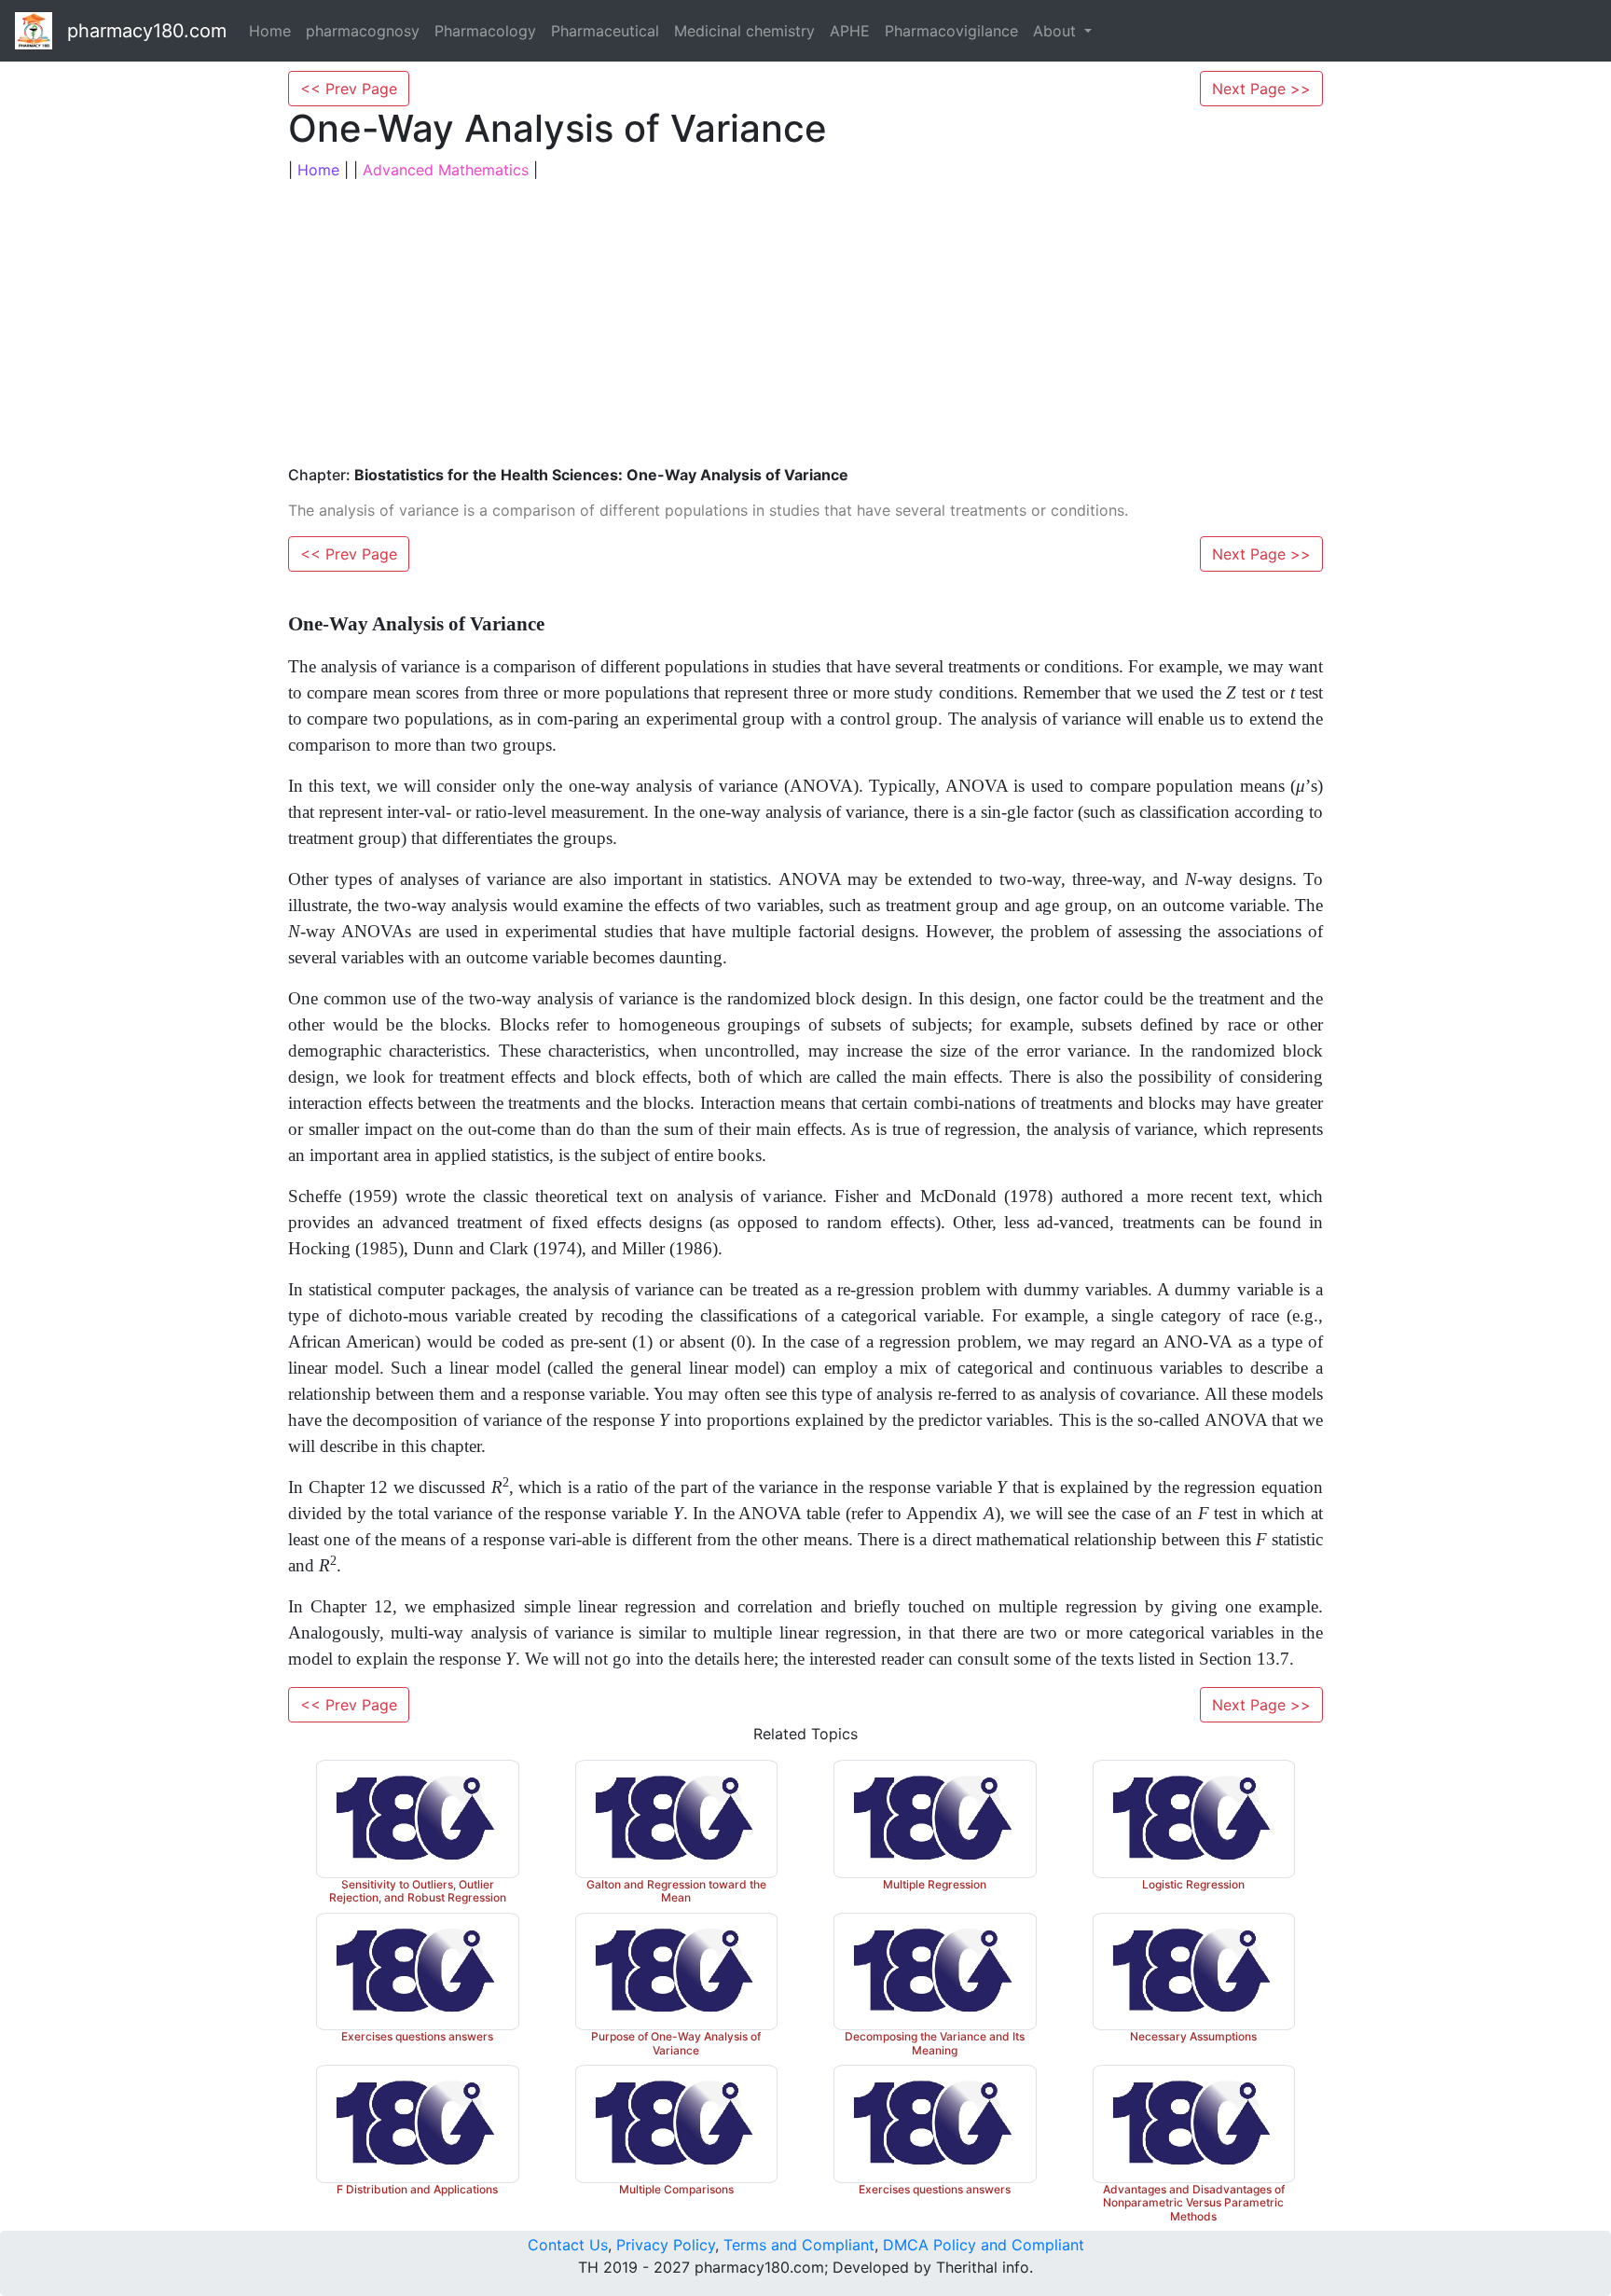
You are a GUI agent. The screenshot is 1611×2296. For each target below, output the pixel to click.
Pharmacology (485, 31)
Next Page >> (1261, 89)
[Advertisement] (805, 321)
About (1057, 31)
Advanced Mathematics (446, 170)
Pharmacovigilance (951, 31)
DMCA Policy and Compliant (984, 2245)
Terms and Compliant (799, 2245)
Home (270, 31)
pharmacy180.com (147, 31)
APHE (850, 31)
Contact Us (568, 2245)
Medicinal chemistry (744, 31)
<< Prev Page (349, 89)
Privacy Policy (666, 2245)
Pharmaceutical (605, 31)
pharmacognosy (363, 31)
